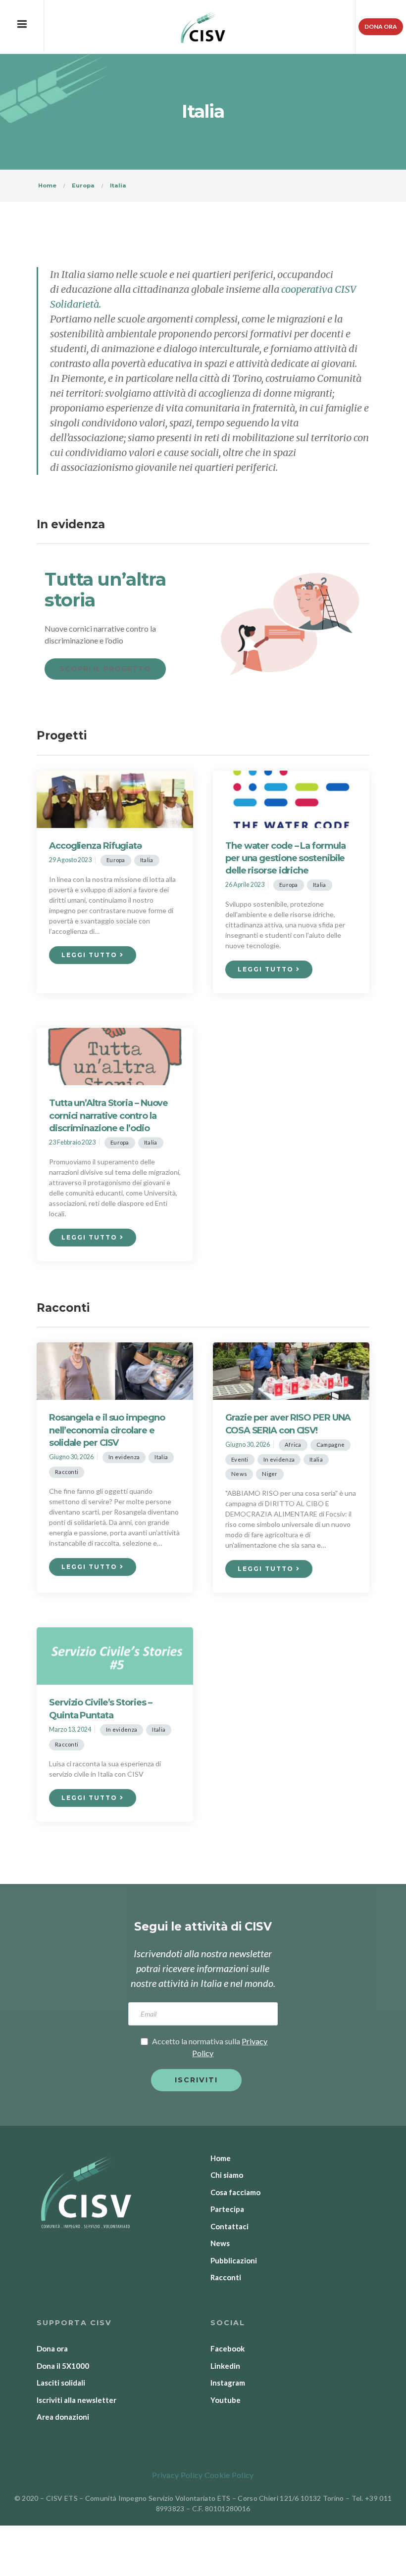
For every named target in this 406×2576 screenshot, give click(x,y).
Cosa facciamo (235, 2192)
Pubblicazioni (234, 2260)
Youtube (226, 2400)
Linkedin (225, 2366)
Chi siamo (227, 2175)
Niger (270, 1474)
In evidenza (124, 1457)
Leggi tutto (91, 955)
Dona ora (381, 26)
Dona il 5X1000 (63, 2366)
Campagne (330, 1445)
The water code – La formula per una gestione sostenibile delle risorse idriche (285, 858)
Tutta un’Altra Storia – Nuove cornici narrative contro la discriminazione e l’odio (108, 1115)
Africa (293, 1445)
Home (221, 2158)
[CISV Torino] (203, 27)
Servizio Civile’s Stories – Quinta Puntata (100, 1709)
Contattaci (229, 2226)
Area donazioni (63, 2417)
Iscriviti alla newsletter (76, 2400)
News (239, 1474)
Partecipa (227, 2209)
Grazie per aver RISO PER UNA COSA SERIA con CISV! (288, 1424)
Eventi (240, 1459)
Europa (116, 860)
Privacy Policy (177, 2475)
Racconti (67, 1472)
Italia (147, 860)
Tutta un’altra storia (105, 590)
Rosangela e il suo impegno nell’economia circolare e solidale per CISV (107, 1430)
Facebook (228, 2348)
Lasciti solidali (61, 2383)
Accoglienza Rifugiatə (95, 846)
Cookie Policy (229, 2475)
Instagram (228, 2383)
